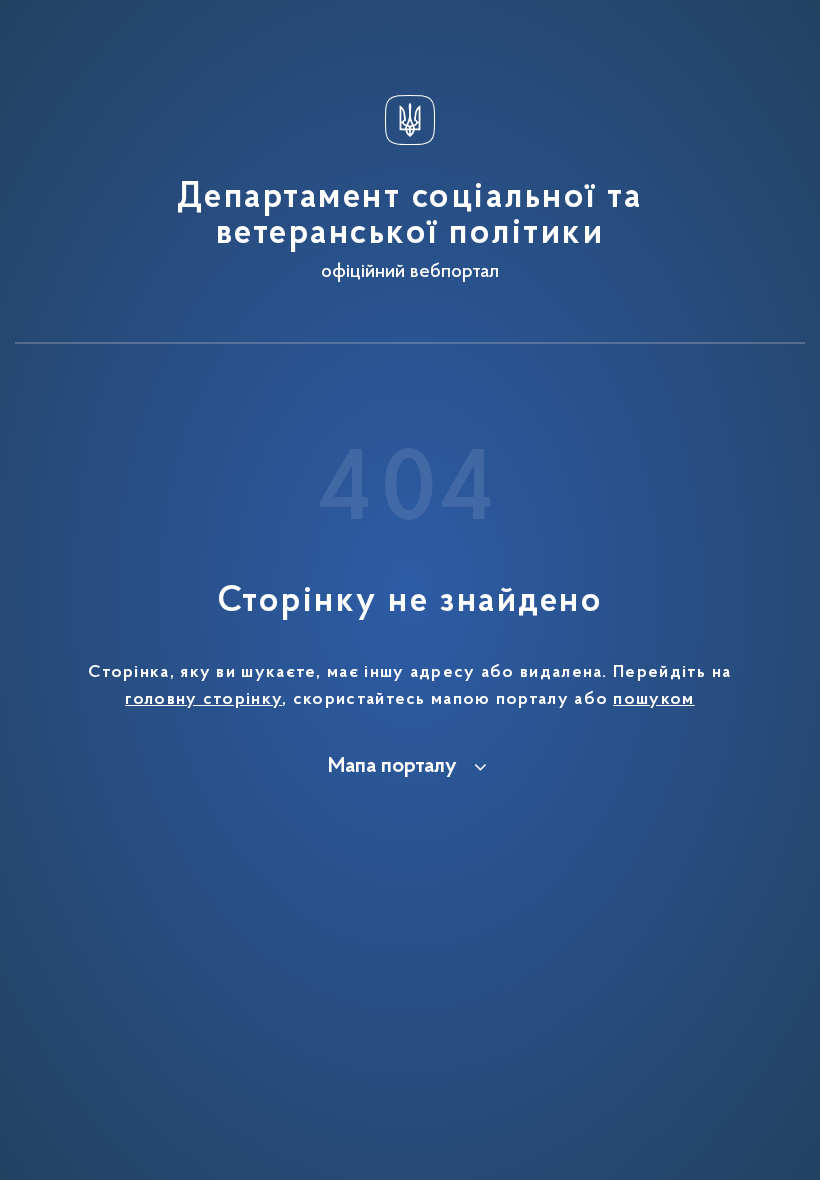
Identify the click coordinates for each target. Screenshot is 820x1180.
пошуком (653, 700)
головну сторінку (203, 700)
